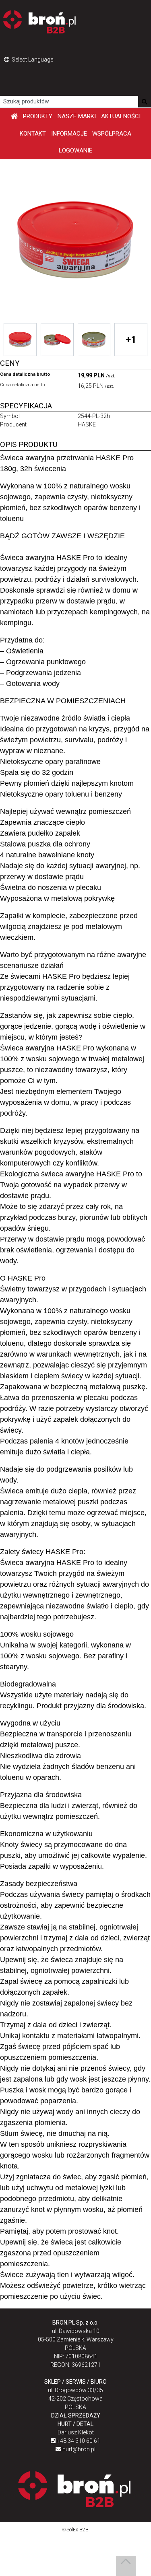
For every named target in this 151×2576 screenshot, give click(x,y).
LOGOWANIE (75, 150)
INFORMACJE (69, 134)
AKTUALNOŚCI (121, 116)
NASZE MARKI (77, 116)
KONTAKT (33, 134)
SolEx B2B (78, 2530)
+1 (131, 340)
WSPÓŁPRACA (112, 134)
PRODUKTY (38, 116)
